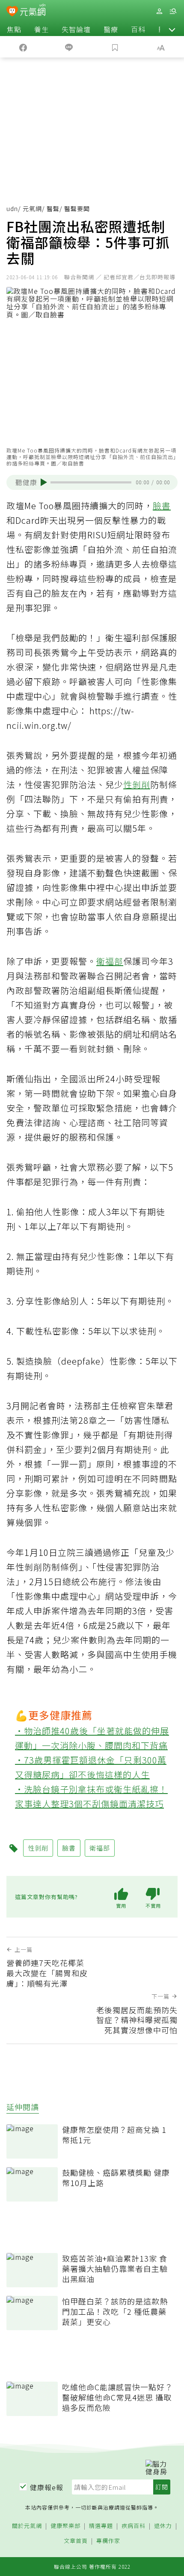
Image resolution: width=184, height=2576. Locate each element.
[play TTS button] (44, 482)
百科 (138, 29)
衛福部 (110, 961)
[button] (172, 29)
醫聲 (53, 208)
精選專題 (101, 2526)
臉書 (162, 506)
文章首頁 (76, 2541)
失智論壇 (76, 29)
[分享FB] (23, 47)
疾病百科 (134, 2526)
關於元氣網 (27, 2526)
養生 (42, 29)
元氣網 (32, 208)
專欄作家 (108, 2541)
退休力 (163, 2526)
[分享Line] (69, 47)
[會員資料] (159, 11)
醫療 (111, 29)
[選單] (173, 11)
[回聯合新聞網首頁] (12, 12)
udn (12, 208)
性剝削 (137, 784)
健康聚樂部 (65, 2526)
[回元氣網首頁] (33, 11)
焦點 (14, 29)
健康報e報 (47, 2487)
